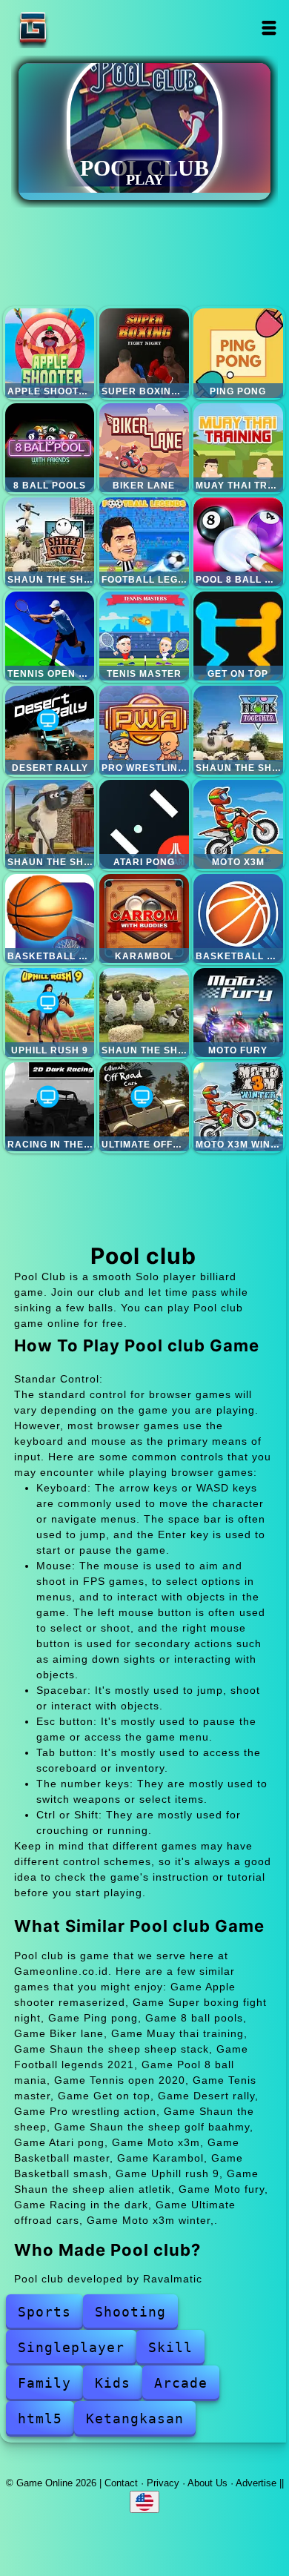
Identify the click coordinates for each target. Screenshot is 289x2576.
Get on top (238, 636)
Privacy (163, 2483)
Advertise (256, 2483)
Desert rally (50, 730)
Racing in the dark (50, 1107)
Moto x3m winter (238, 1107)
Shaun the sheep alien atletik (144, 1013)
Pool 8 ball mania (238, 542)
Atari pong (144, 824)
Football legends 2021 (144, 542)
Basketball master (50, 918)
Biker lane (144, 448)
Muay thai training (238, 448)
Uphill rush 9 (50, 1013)
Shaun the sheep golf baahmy (50, 824)
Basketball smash (238, 918)
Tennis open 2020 (50, 636)
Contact (121, 2483)
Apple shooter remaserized (50, 353)
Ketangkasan (135, 2418)
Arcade (181, 2383)
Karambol (144, 918)
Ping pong (238, 353)
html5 (40, 2418)
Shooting (130, 2312)
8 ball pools (50, 448)
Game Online (79, 28)
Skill (170, 2347)
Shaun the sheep (238, 730)
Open (269, 28)
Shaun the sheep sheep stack (50, 542)
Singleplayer (71, 2347)
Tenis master (144, 636)
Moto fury (238, 1013)
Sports (44, 2312)
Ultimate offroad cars (144, 1107)
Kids (113, 2383)
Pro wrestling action (144, 730)
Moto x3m (238, 824)
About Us (207, 2483)
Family (44, 2383)
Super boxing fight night (144, 353)
